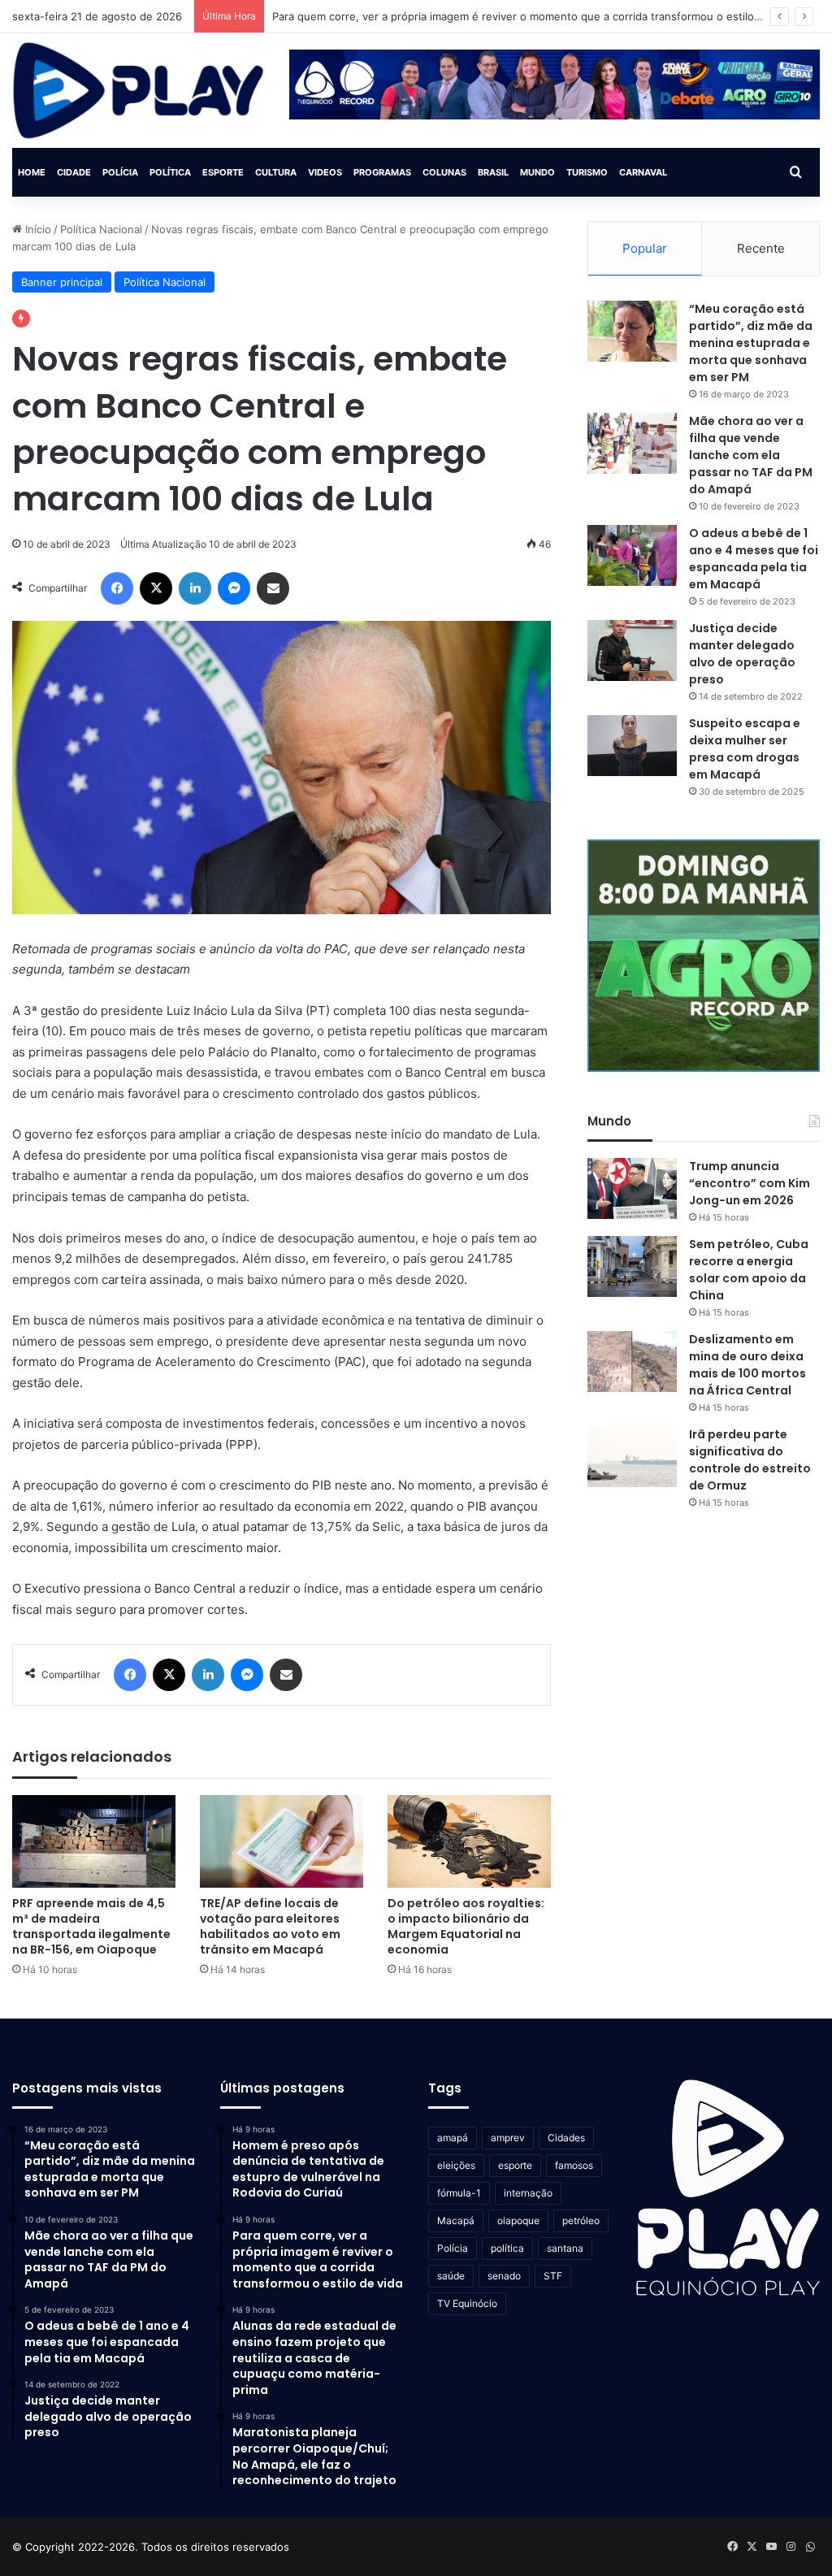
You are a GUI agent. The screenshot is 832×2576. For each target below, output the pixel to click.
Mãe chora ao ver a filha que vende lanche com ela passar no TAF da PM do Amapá (751, 455)
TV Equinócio (467, 2303)
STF (553, 2276)
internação (528, 2193)
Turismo (587, 172)
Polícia (120, 172)
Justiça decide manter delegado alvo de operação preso (742, 654)
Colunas (444, 172)
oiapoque (518, 2220)
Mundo (537, 172)
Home (32, 172)
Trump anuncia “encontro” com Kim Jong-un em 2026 (750, 1183)
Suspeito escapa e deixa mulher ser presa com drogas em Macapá (745, 749)
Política (170, 172)
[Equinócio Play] (139, 91)
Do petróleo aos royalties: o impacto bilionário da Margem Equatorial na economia (466, 1926)
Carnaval (643, 172)
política (507, 2248)
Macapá (456, 2220)
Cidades (566, 2138)
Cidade (74, 172)
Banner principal (62, 282)
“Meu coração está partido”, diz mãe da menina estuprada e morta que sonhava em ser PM (751, 343)
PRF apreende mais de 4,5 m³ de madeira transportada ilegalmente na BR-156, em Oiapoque (91, 1926)
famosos (574, 2165)
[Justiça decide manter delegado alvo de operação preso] (632, 651)
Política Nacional (101, 229)
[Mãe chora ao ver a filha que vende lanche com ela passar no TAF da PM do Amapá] (632, 443)
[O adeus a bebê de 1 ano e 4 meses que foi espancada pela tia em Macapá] (632, 555)
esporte (515, 2165)
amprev (508, 2138)
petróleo (581, 2220)
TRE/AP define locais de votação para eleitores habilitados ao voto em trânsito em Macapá (270, 1926)
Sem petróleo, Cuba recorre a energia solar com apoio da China (749, 1270)
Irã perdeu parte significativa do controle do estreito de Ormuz (750, 1460)
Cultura (276, 172)
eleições (456, 2165)
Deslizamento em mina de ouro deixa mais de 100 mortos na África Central (747, 1365)
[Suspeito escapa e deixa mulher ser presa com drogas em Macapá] (632, 746)
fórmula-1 (459, 2193)
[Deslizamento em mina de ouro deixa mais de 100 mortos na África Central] (632, 1362)
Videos (325, 172)
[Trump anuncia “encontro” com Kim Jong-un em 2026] (632, 1188)
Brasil (493, 172)
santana (565, 2248)
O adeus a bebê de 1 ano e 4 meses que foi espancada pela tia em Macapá (754, 559)
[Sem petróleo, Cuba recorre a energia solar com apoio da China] (632, 1266)
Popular (645, 248)
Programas (382, 172)
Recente (761, 248)
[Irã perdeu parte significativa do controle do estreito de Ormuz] (632, 1457)
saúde (451, 2276)
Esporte (223, 172)
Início (37, 229)
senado (504, 2276)
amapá (453, 2138)
